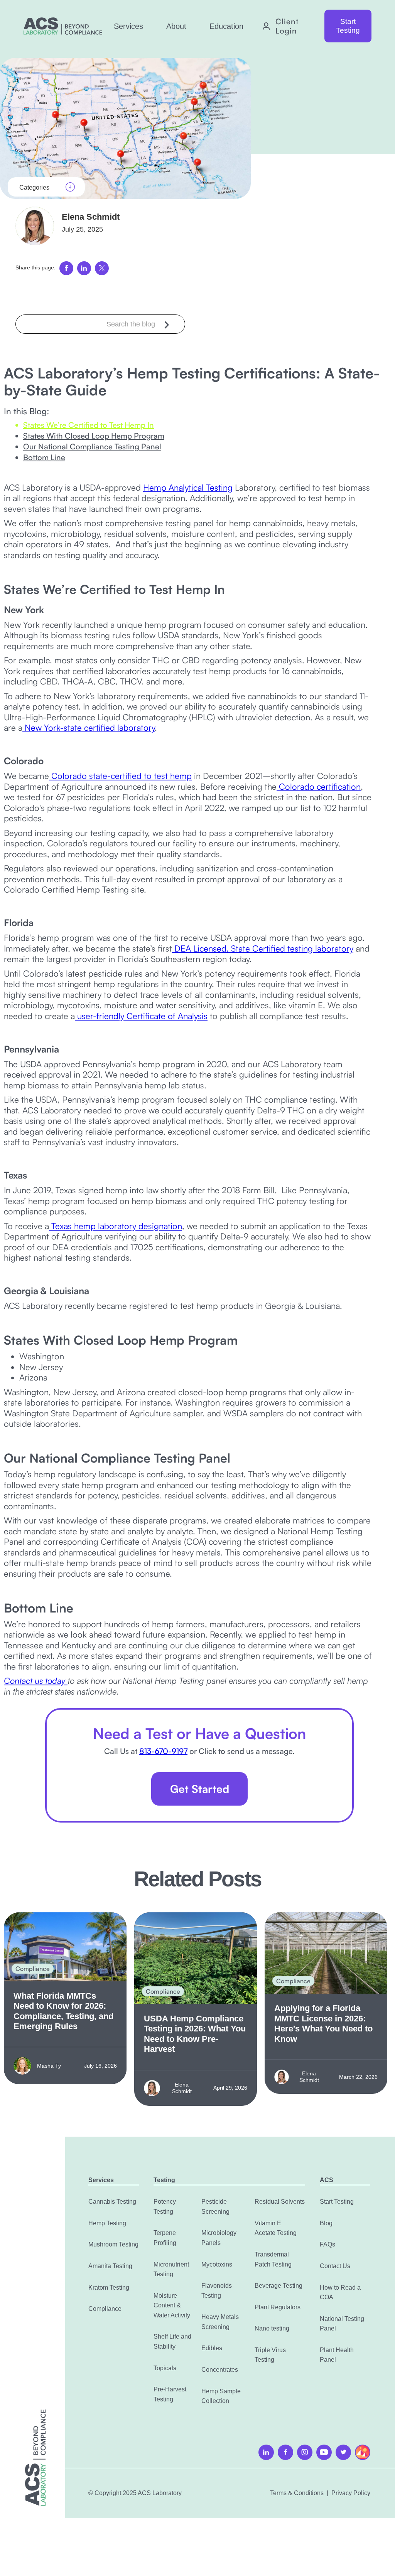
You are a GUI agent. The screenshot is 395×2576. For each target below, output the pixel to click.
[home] (63, 26)
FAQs (327, 2244)
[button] (128, 26)
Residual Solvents (280, 2202)
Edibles (212, 2348)
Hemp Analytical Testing (188, 487)
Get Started (200, 1789)
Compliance (105, 2309)
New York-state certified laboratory (89, 727)
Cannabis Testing (112, 2202)
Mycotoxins (217, 2264)
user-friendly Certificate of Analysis (141, 1016)
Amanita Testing (110, 2266)
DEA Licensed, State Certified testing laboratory (263, 948)
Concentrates (220, 2370)
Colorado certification (319, 786)
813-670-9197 (163, 1751)
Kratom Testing (109, 2288)
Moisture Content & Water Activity (172, 2305)
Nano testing (272, 2328)
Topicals (165, 2368)
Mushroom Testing (113, 2244)
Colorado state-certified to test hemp (120, 776)
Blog (326, 2223)
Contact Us (335, 2266)
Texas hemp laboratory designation (116, 1226)
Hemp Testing (107, 2223)
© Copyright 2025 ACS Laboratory (135, 2493)
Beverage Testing (279, 2286)
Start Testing (348, 26)
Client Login (287, 26)
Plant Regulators (278, 2307)
